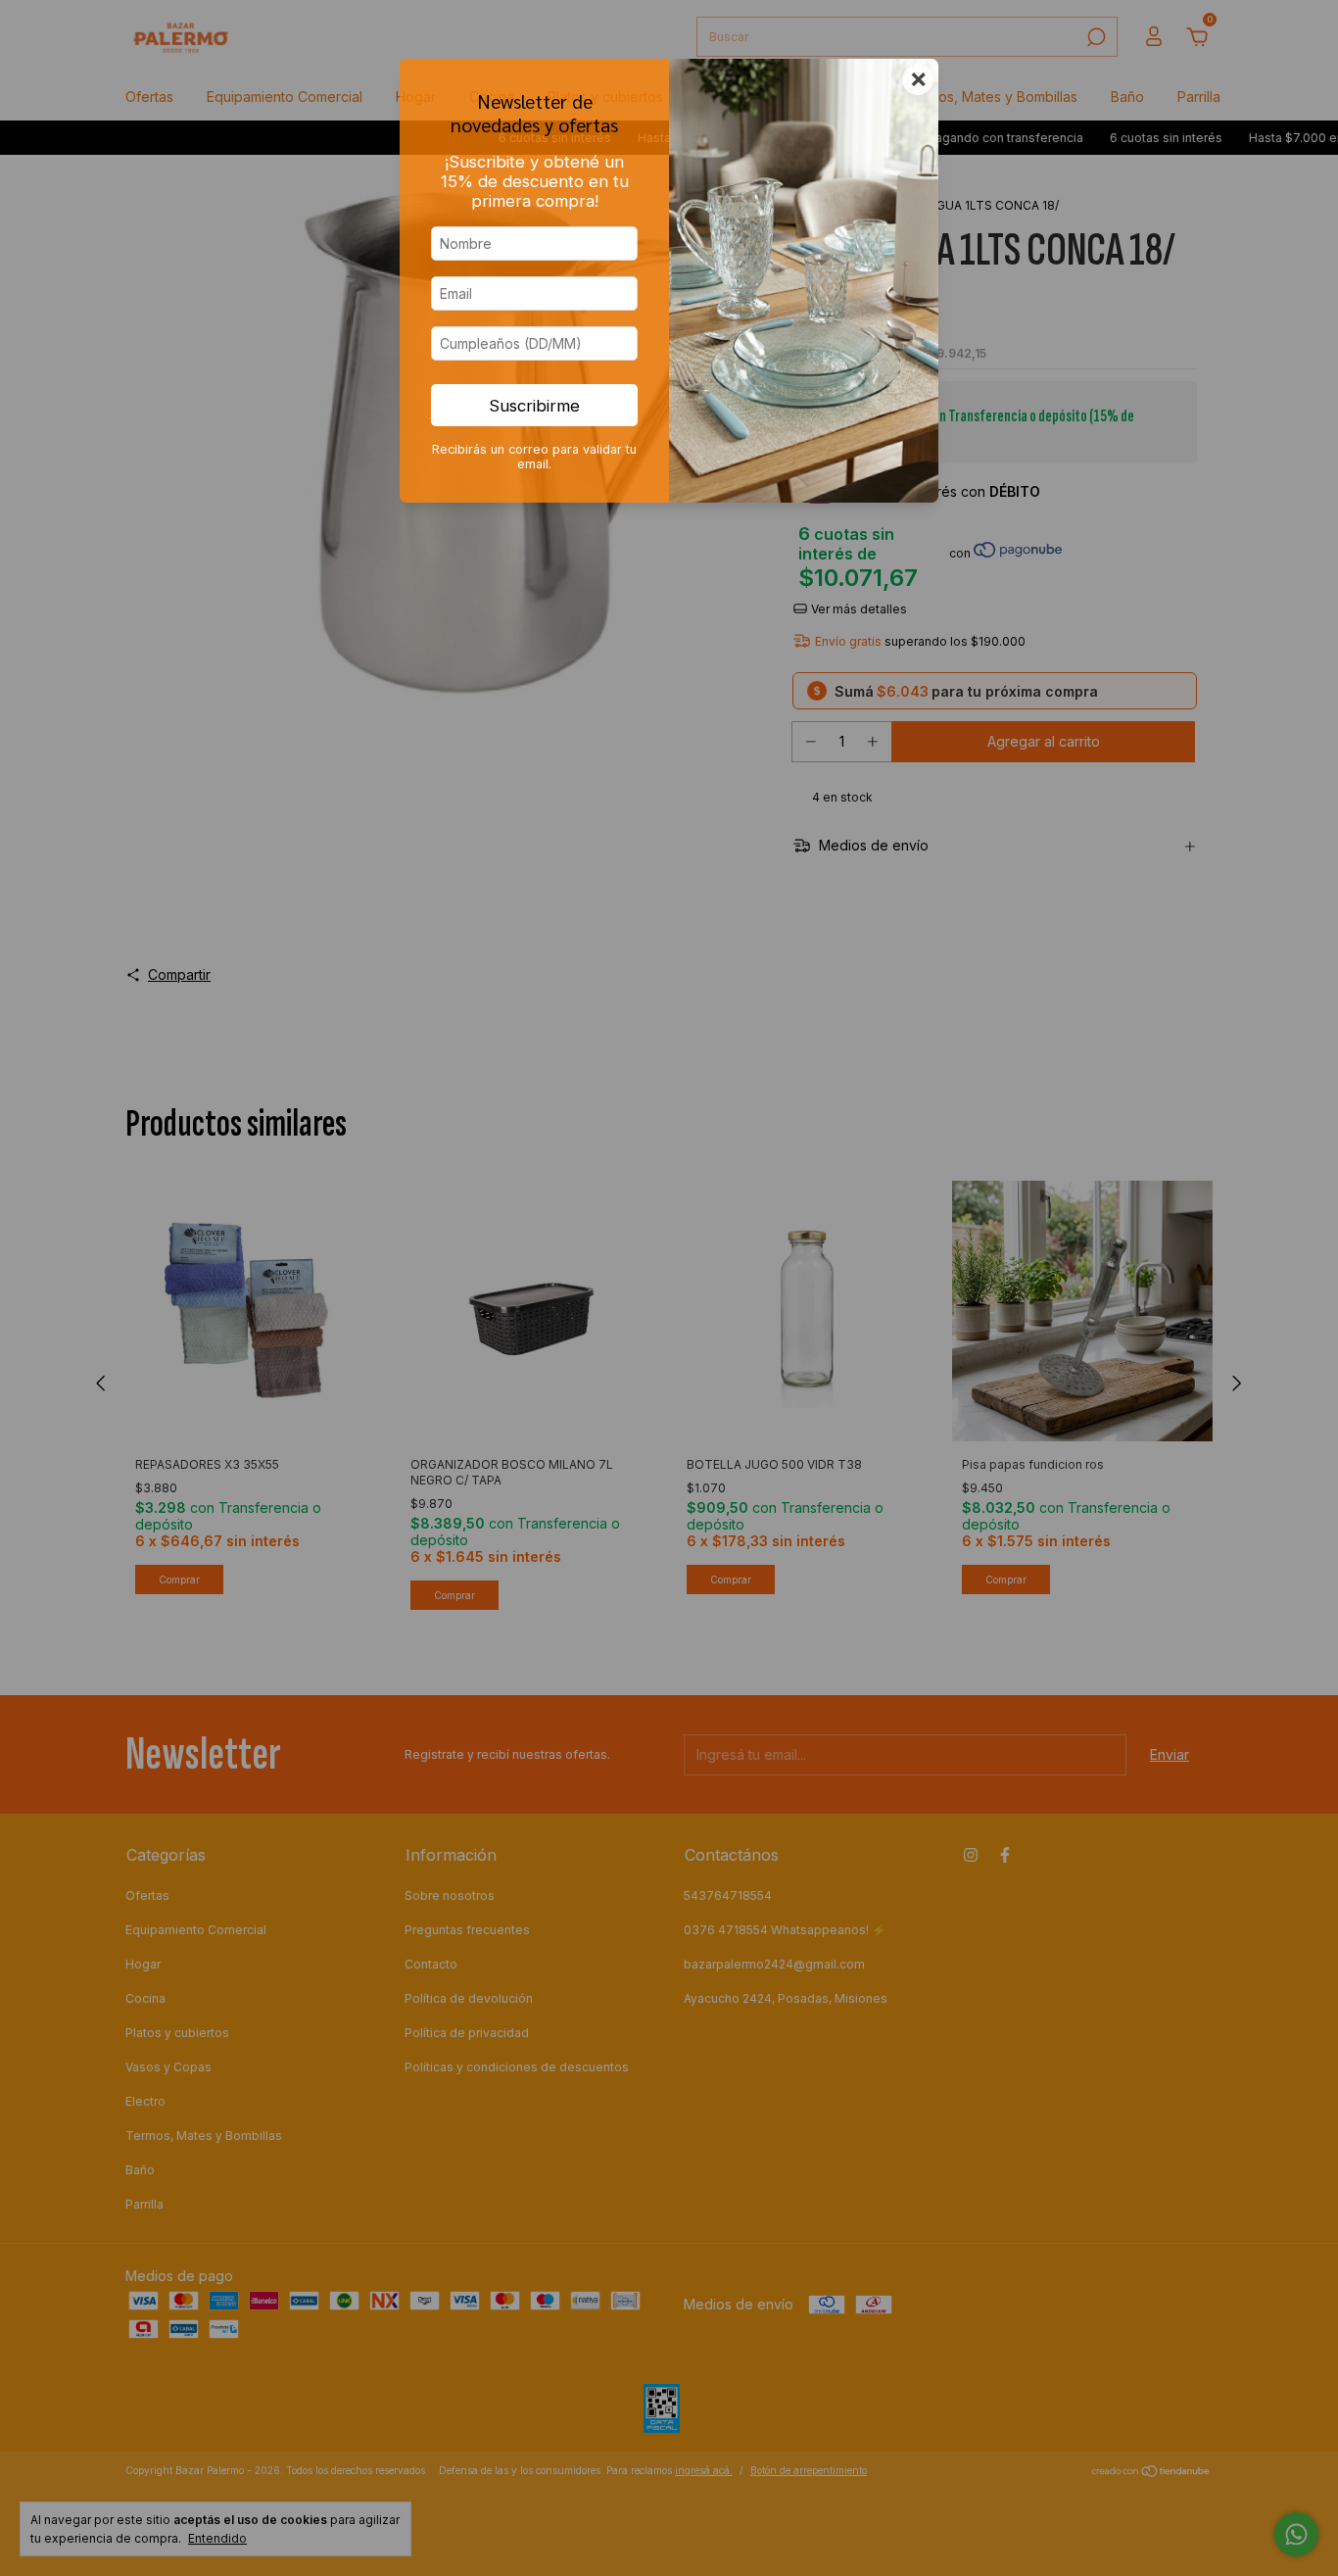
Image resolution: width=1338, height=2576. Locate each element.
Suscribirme (534, 406)
